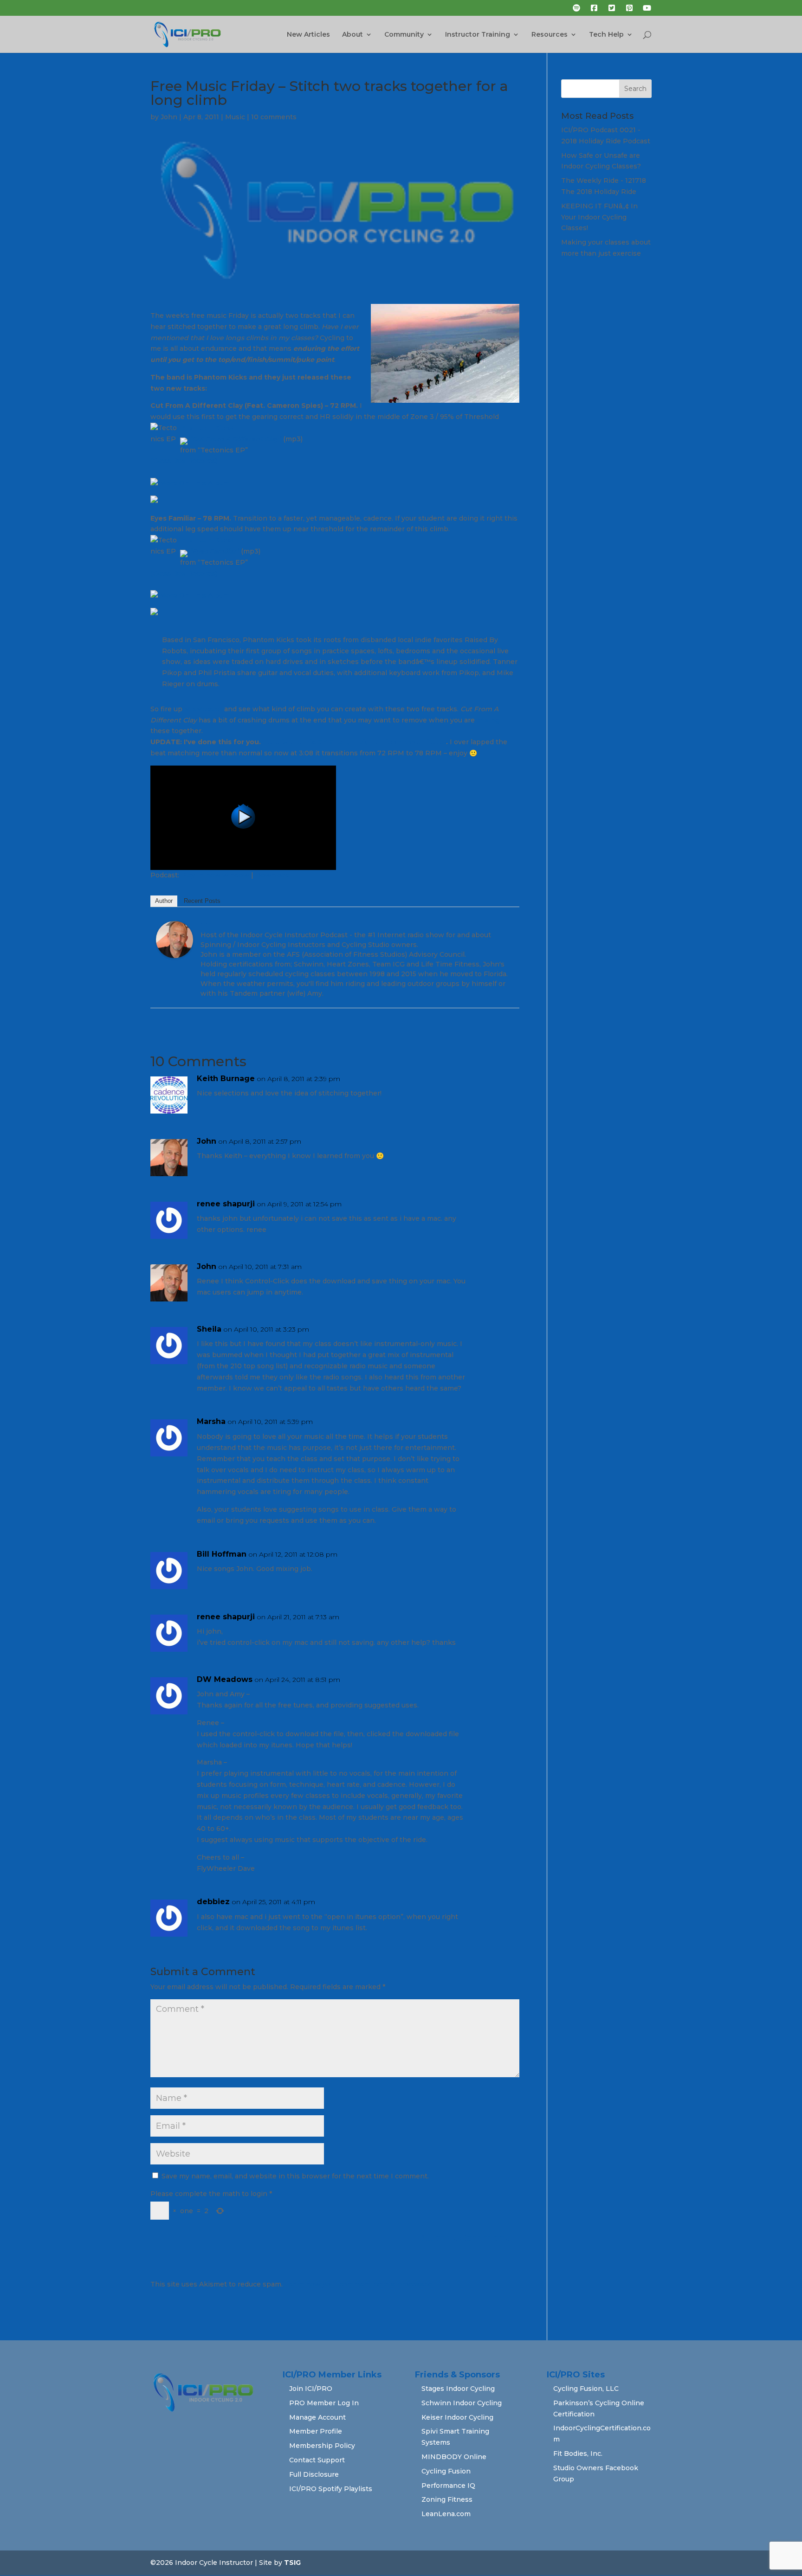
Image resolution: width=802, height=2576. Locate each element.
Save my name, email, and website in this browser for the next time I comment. (295, 2176)
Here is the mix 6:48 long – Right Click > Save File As (354, 742)
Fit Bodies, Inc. (578, 2454)
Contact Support (317, 2460)
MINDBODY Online (454, 2457)
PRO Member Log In (324, 2403)
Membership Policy (322, 2446)
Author (164, 901)
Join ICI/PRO (311, 2389)
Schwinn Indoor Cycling (462, 2403)
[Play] (243, 864)
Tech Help (606, 35)
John (169, 117)
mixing (488, 720)
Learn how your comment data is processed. (359, 2284)
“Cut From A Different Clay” (234, 439)
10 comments (274, 117)
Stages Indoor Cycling (458, 2389)
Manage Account (317, 2417)
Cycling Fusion (446, 2471)
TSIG (292, 2563)
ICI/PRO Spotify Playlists (331, 2489)
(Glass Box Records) (184, 461)
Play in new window (215, 875)
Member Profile (316, 2431)
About (352, 35)
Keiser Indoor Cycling (457, 2417)
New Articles (308, 35)
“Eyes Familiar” (213, 551)
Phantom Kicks (207, 428)
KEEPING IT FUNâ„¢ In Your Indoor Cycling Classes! (599, 217)
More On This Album (195, 483)
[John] (175, 952)
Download (272, 875)
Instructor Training (478, 35)
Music (235, 117)
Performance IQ (448, 2486)
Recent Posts (202, 901)
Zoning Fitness (447, 2499)
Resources (550, 35)
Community (404, 35)
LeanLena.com (446, 2514)
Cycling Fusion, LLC (586, 2389)
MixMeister (203, 709)
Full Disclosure (314, 2474)
